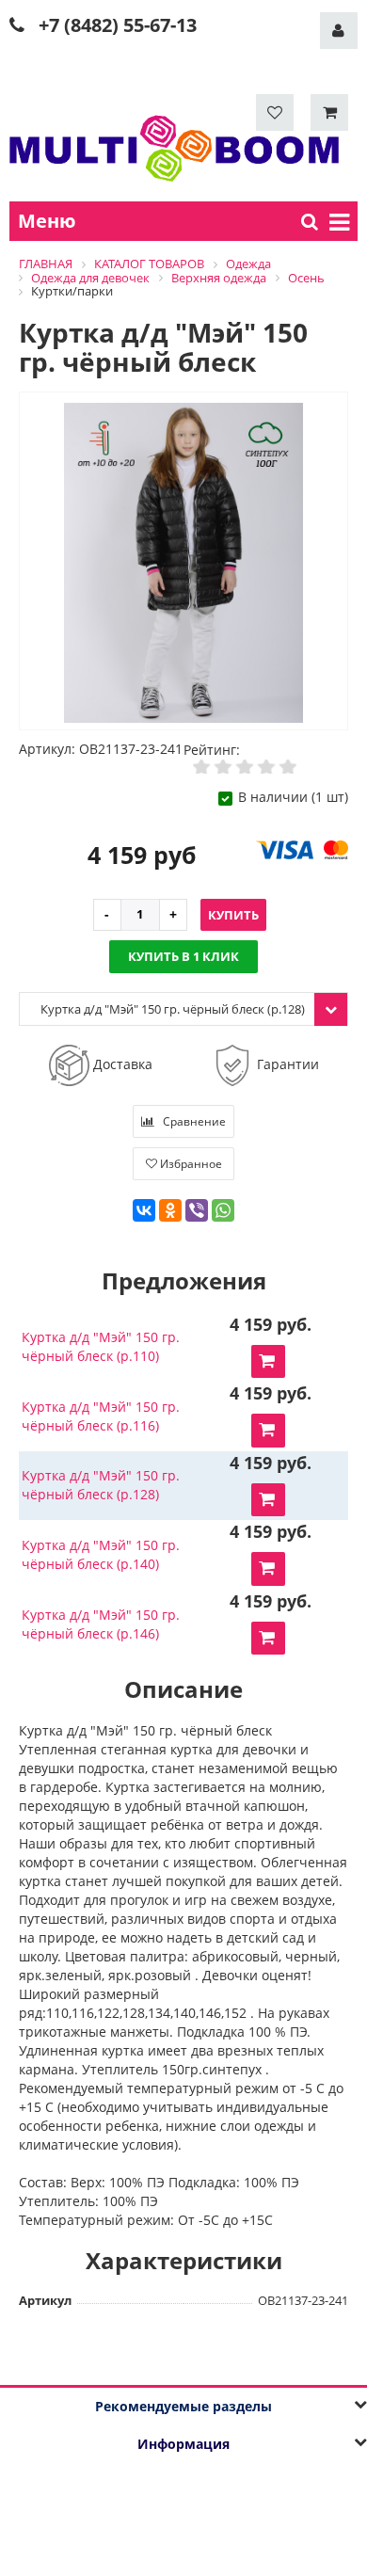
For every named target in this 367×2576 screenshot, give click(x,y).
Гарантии (286, 1064)
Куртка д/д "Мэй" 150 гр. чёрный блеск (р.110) (101, 1346)
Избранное (190, 1164)
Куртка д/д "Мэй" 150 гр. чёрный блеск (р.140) (101, 1554)
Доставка (121, 1063)
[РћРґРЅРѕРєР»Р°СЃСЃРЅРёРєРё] (170, 1210)
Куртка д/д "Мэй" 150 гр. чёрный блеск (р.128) (101, 1485)
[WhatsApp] (223, 1210)
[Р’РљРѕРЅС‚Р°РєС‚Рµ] (144, 1210)
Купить (233, 915)
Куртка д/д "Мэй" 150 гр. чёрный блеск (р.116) (101, 1416)
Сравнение (193, 1121)
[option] (183, 562)
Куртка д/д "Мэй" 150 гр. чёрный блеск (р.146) (101, 1624)
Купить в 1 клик (183, 956)
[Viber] (197, 1210)
